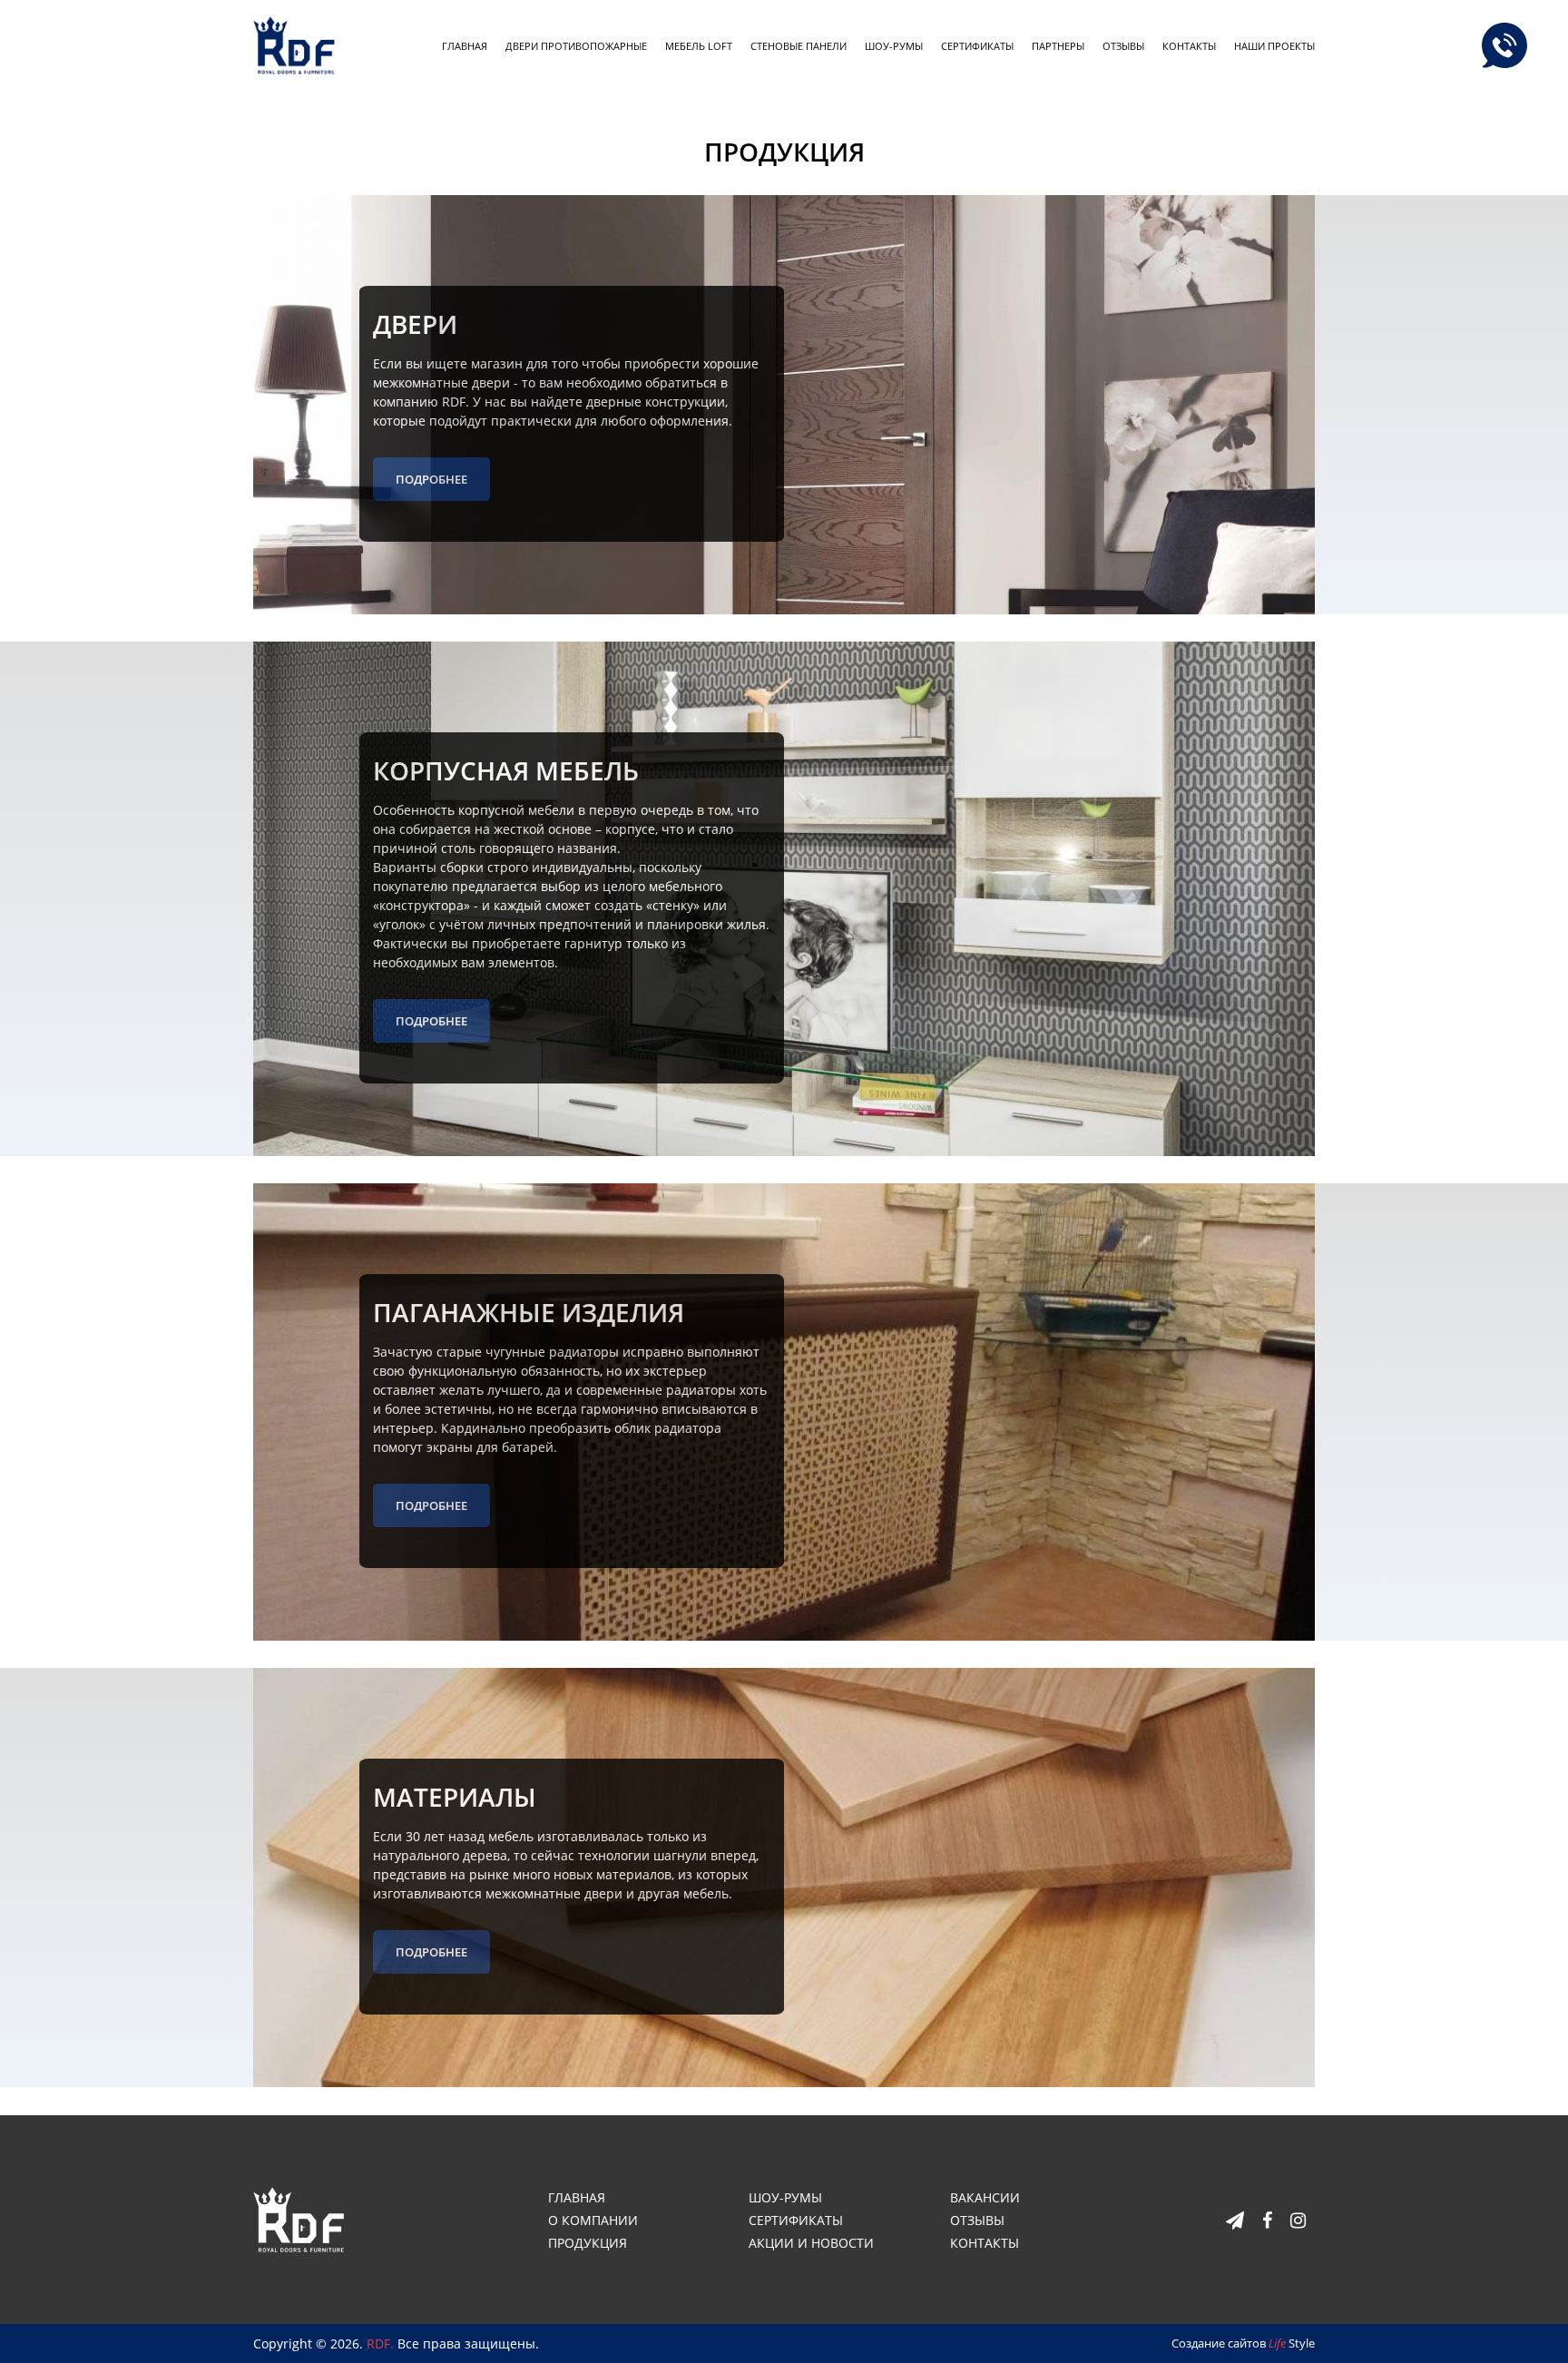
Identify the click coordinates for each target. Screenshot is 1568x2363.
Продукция (588, 2243)
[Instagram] (1298, 2220)
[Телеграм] (1235, 2220)
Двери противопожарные (576, 46)
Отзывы (1123, 46)
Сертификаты (977, 46)
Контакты (1189, 46)
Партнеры (1058, 46)
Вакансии (985, 2197)
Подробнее (431, 479)
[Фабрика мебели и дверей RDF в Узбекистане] (299, 2218)
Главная (465, 46)
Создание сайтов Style (1243, 2343)
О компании (593, 2220)
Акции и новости (811, 2243)
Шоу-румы (894, 46)
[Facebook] (1267, 2220)
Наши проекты (1274, 46)
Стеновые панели (799, 46)
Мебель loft (699, 46)
